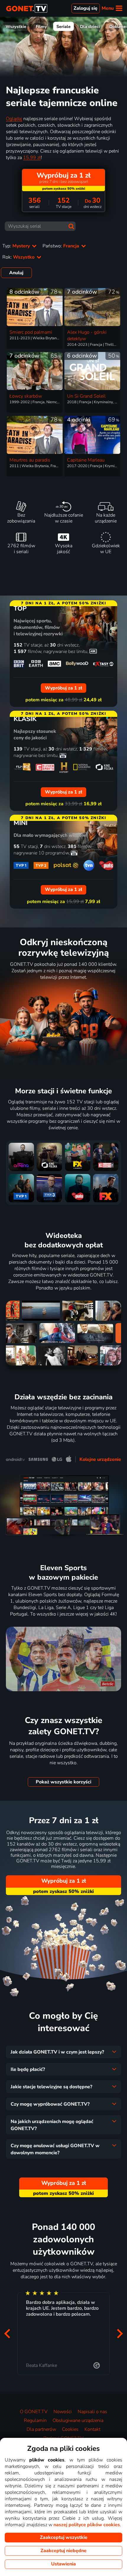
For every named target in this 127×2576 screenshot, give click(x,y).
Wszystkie (16, 27)
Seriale (63, 27)
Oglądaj (14, 119)
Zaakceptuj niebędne (63, 2551)
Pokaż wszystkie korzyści (63, 1782)
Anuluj (16, 273)
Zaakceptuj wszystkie (64, 2537)
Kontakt (92, 2429)
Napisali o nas (92, 2412)
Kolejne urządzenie (100, 1459)
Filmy (41, 27)
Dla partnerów (41, 2429)
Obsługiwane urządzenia (78, 2420)
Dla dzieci (90, 27)
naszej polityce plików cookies (87, 2525)
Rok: (19, 257)
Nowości (63, 2412)
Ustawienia (63, 2564)
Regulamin (35, 2420)
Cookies (70, 2429)
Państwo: (61, 246)
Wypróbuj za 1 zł (64, 1881)
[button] (7, 2334)
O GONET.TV (34, 2412)
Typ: (17, 246)
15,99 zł (32, 158)
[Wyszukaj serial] (71, 226)
